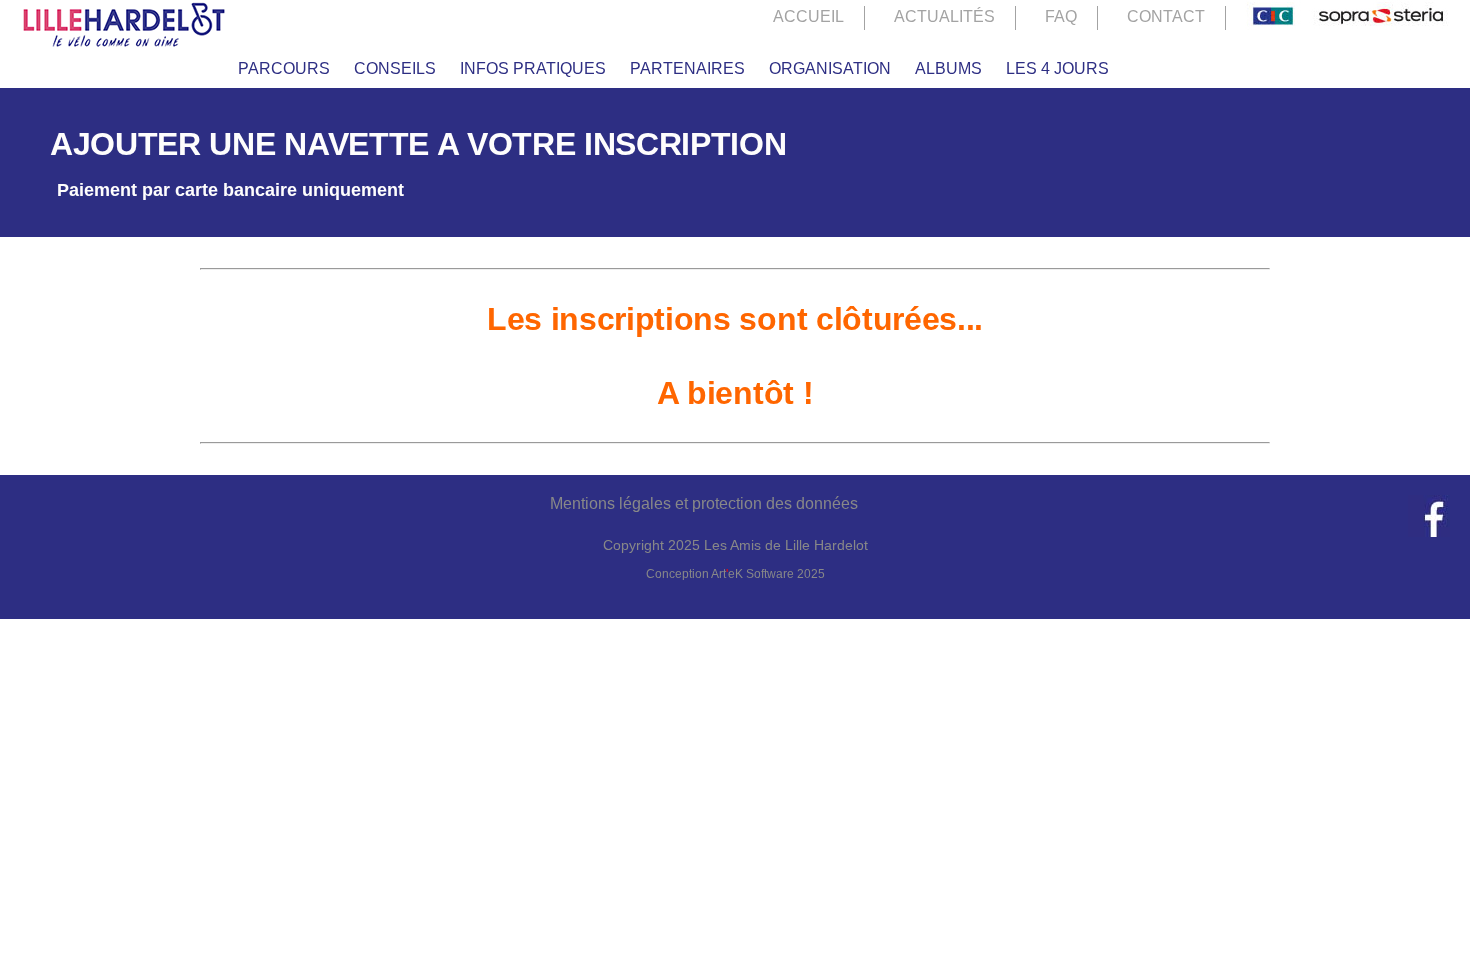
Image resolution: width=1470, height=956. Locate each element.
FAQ (1061, 16)
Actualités (944, 16)
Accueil (808, 16)
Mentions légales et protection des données (704, 503)
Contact (1166, 16)
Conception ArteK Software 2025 (735, 574)
